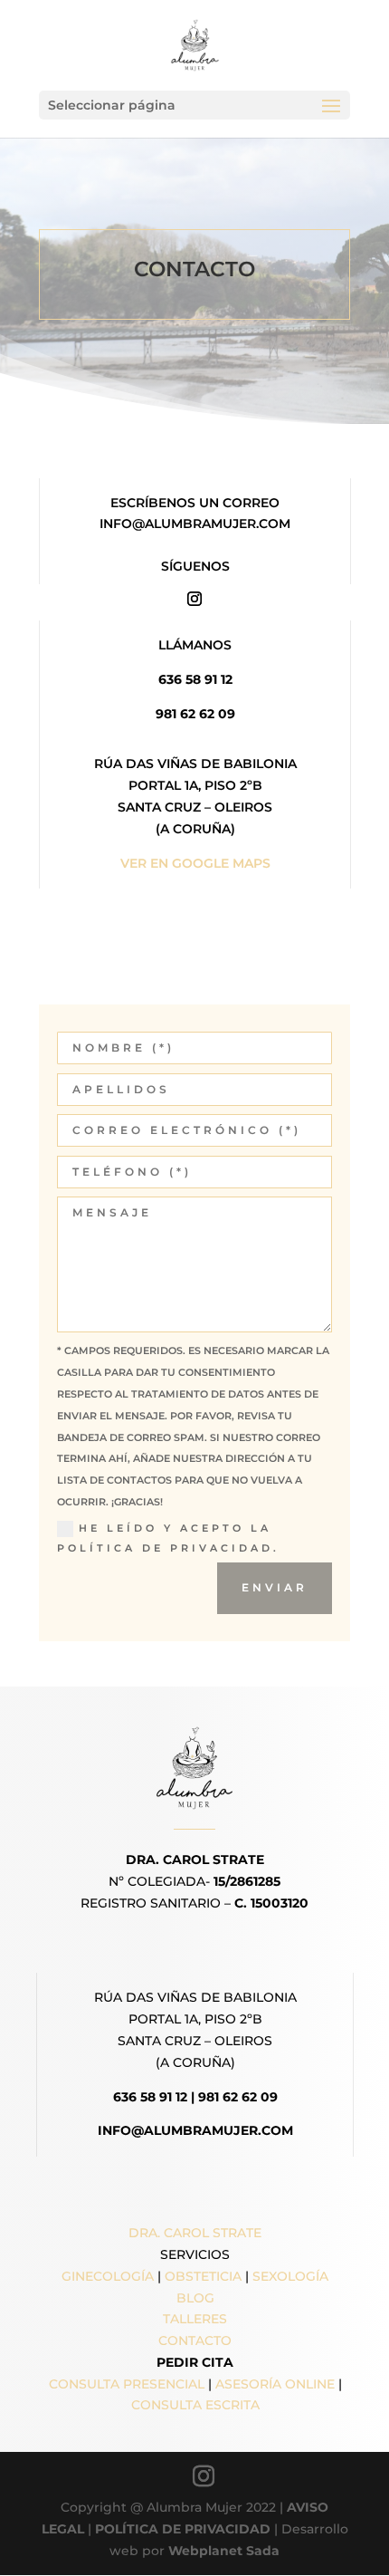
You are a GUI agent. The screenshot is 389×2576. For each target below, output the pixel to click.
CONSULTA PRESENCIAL (127, 2384)
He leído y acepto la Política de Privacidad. (168, 1538)
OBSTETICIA (203, 2276)
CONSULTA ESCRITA (195, 2405)
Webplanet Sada (224, 2551)
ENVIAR (275, 1587)
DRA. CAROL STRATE (195, 2233)
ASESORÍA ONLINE (275, 2384)
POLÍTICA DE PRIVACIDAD (183, 2529)
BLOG (195, 2298)
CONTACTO (195, 2341)
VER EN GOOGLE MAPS (195, 863)
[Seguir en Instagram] (194, 599)
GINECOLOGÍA (108, 2276)
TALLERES (195, 2319)
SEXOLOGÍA (290, 2276)
